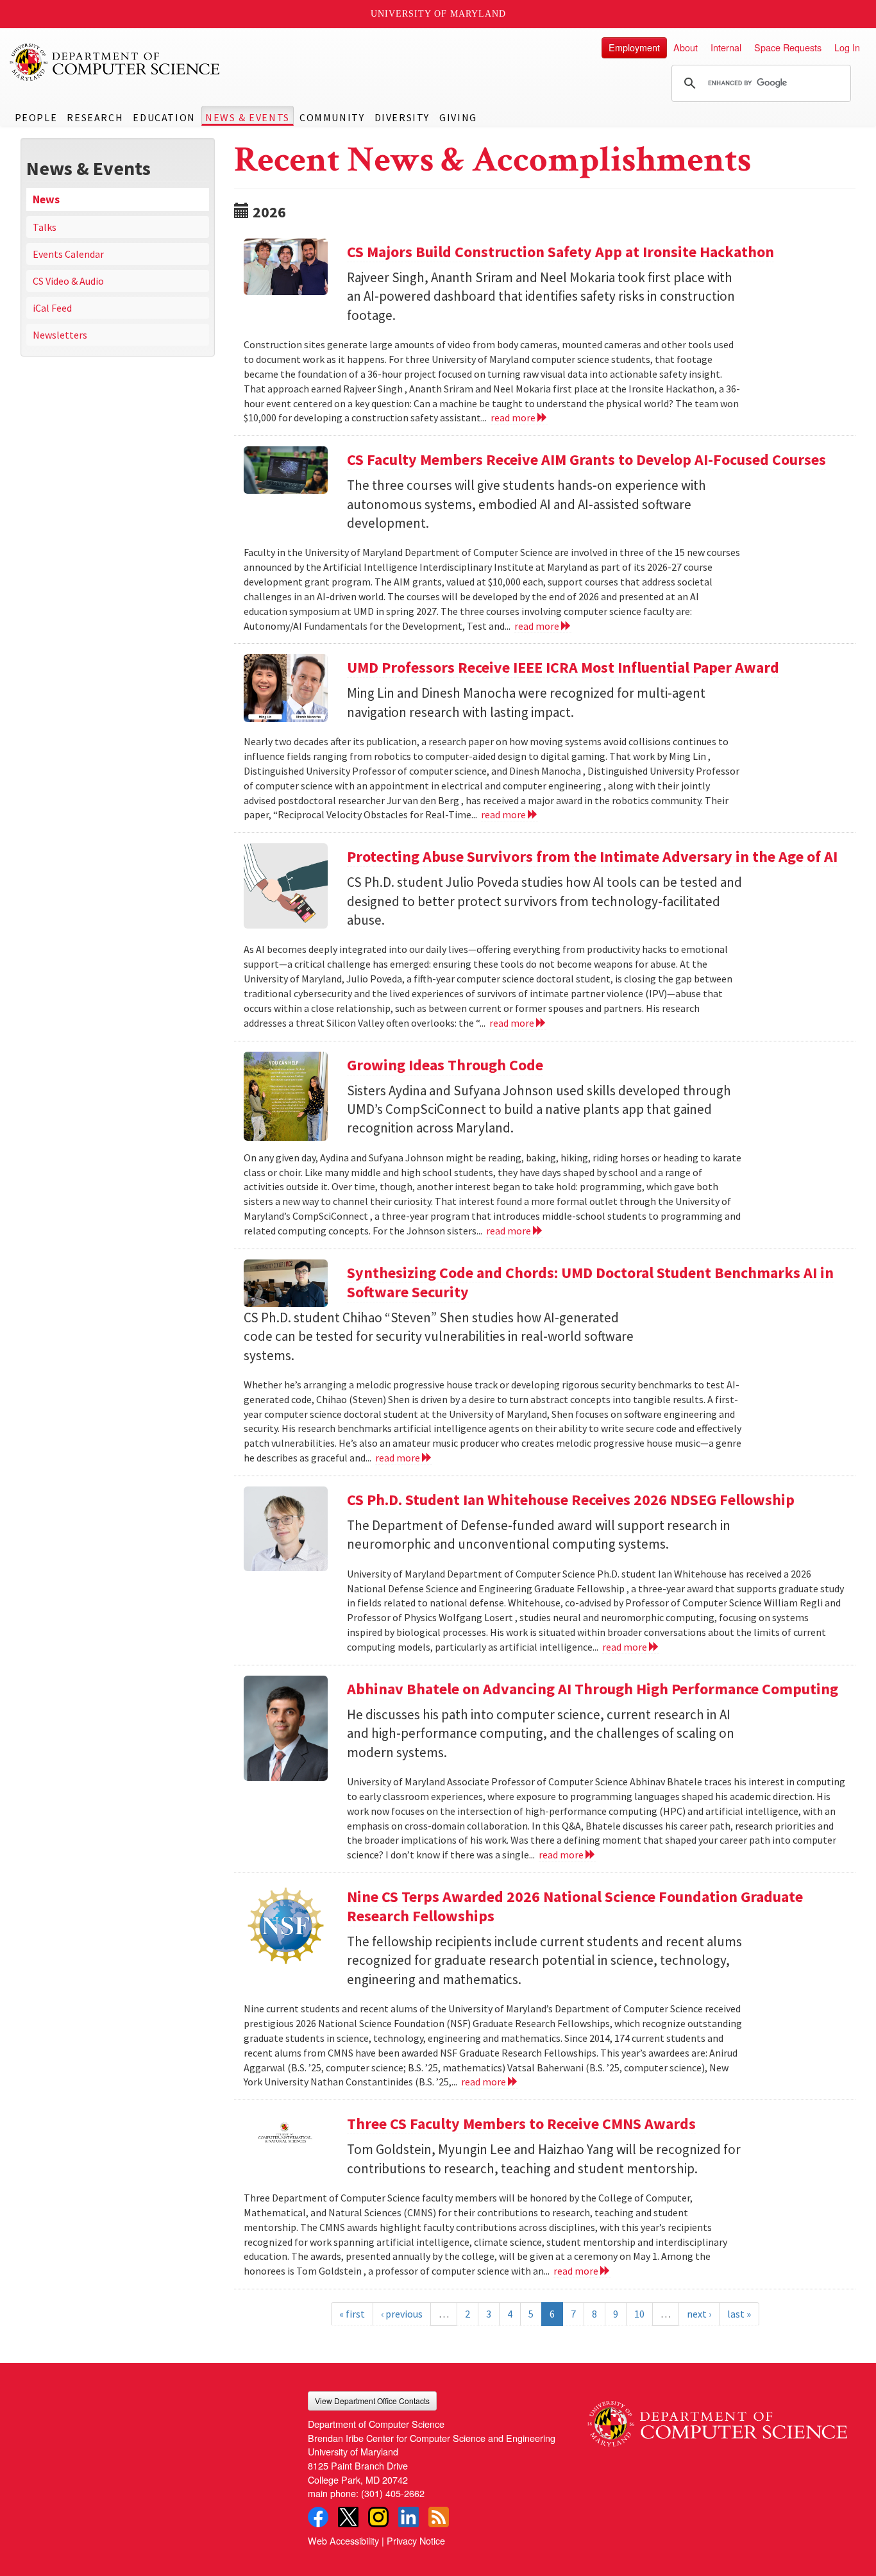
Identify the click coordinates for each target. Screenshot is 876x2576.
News (46, 199)
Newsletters (60, 335)
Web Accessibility (343, 2540)
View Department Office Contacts (372, 2401)
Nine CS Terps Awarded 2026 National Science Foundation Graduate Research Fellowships (575, 1906)
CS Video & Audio (68, 281)
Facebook (318, 2517)
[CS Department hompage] (717, 2419)
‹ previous (402, 2314)
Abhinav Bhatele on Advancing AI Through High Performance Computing (593, 1689)
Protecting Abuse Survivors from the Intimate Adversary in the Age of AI (592, 856)
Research (95, 117)
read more (514, 417)
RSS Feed (439, 2517)
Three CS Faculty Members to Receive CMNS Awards (521, 2124)
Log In (847, 47)
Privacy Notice (416, 2540)
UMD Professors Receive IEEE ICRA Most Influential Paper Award (563, 667)
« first (352, 2314)
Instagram (378, 2517)
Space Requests (788, 47)
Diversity (402, 117)
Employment (634, 47)
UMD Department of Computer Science (115, 62)
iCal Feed (52, 308)
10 (639, 2314)
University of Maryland (438, 14)
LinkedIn (409, 2517)
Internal (726, 47)
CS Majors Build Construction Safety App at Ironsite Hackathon (560, 252)
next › (699, 2314)
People (36, 117)
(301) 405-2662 (393, 2493)
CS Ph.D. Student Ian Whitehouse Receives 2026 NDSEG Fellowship (571, 1500)
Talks (45, 227)
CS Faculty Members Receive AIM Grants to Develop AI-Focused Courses (586, 459)
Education (164, 117)
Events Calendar (68, 254)
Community (332, 117)
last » (739, 2314)
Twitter (348, 2517)
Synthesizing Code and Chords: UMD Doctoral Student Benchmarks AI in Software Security (590, 1282)
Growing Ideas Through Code (445, 1065)
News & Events (248, 117)
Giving (458, 117)
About (686, 47)
